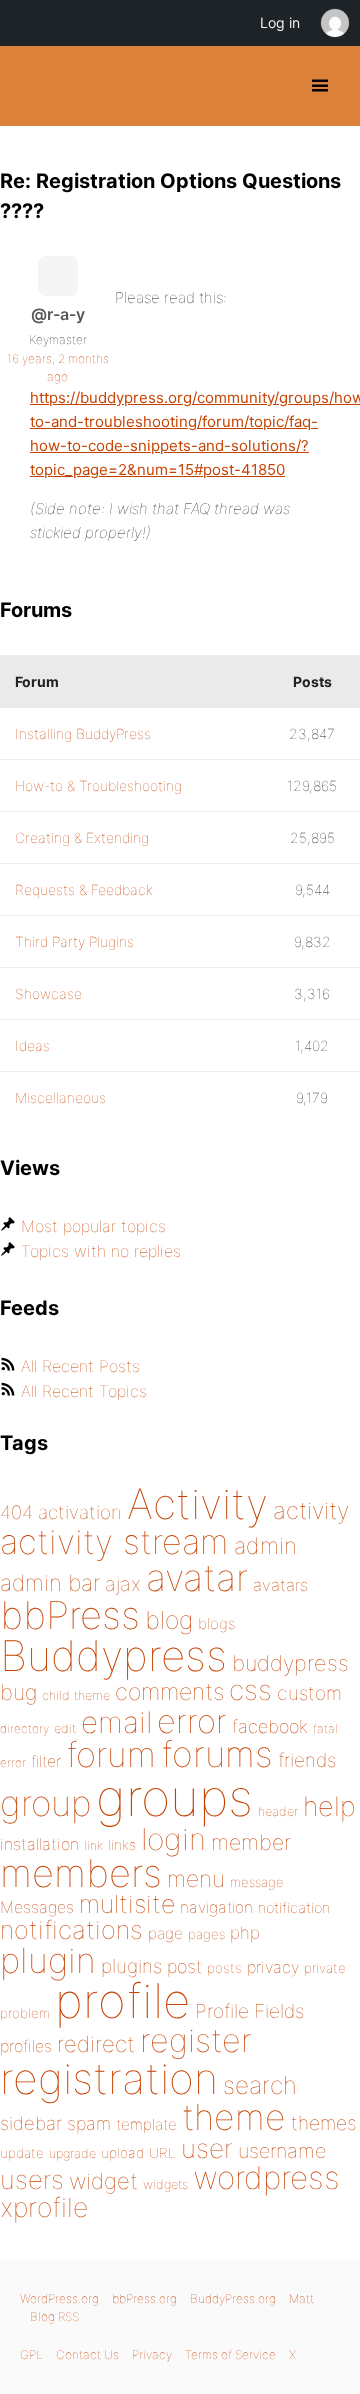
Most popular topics (93, 1226)
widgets (165, 2184)
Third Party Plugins (74, 941)
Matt (301, 2298)
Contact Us (87, 2354)
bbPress (70, 1615)
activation (80, 1512)
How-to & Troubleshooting (98, 785)
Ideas (32, 1045)
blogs (216, 1623)
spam (89, 2123)
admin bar (50, 1582)
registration (109, 2078)
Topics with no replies (101, 1251)
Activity (197, 1503)
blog (169, 1620)
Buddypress (113, 1655)
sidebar (31, 2123)
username (282, 2151)
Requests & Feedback (84, 889)
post (184, 1966)
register (196, 2040)
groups (174, 1797)
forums (217, 1754)
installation (39, 1844)
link (93, 1845)
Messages (37, 1907)
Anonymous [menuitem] (334, 23)
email (116, 1722)
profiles (26, 2046)
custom (309, 1693)
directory (24, 1728)
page (165, 1933)
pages (206, 1934)
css (250, 1690)
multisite (127, 1904)
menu (196, 1879)
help (329, 1806)
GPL (31, 2354)
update (22, 2153)
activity (311, 1510)
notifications (71, 1929)
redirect (96, 2044)
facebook (270, 1726)
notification (294, 1908)
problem (25, 2013)
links (122, 1844)
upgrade (72, 2153)
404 (16, 1512)
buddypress (290, 1663)
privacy (273, 1967)
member (251, 1842)
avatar (197, 1577)
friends (307, 1760)
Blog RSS (54, 2316)
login (173, 1839)
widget (103, 2181)
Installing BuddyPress (83, 733)
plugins (131, 1966)
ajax (123, 1584)
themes (324, 2123)
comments (169, 1691)
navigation (216, 1907)
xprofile (44, 2207)
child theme (76, 1695)
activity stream (114, 1541)
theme (234, 2117)
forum (111, 1754)
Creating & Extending (82, 837)
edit (65, 1728)
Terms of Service (230, 2354)
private (325, 1968)
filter (46, 1761)
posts (224, 1968)
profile (122, 2001)
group (45, 1803)
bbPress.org (144, 2298)
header (278, 1811)
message (257, 1882)
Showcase (48, 993)
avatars (280, 1585)
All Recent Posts (80, 1366)
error (192, 1721)
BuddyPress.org (32, 86)
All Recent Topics (84, 1391)
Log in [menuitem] (280, 22)
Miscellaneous (60, 1097)
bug (18, 1692)
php (245, 1932)
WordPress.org (59, 2298)
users (32, 2179)
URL (162, 2153)
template (146, 2124)
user (207, 2148)
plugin (48, 1960)
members (81, 1873)
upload (122, 2153)
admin (265, 1546)
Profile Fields (249, 2011)
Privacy (152, 2354)
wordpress (266, 2177)
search (260, 2085)
